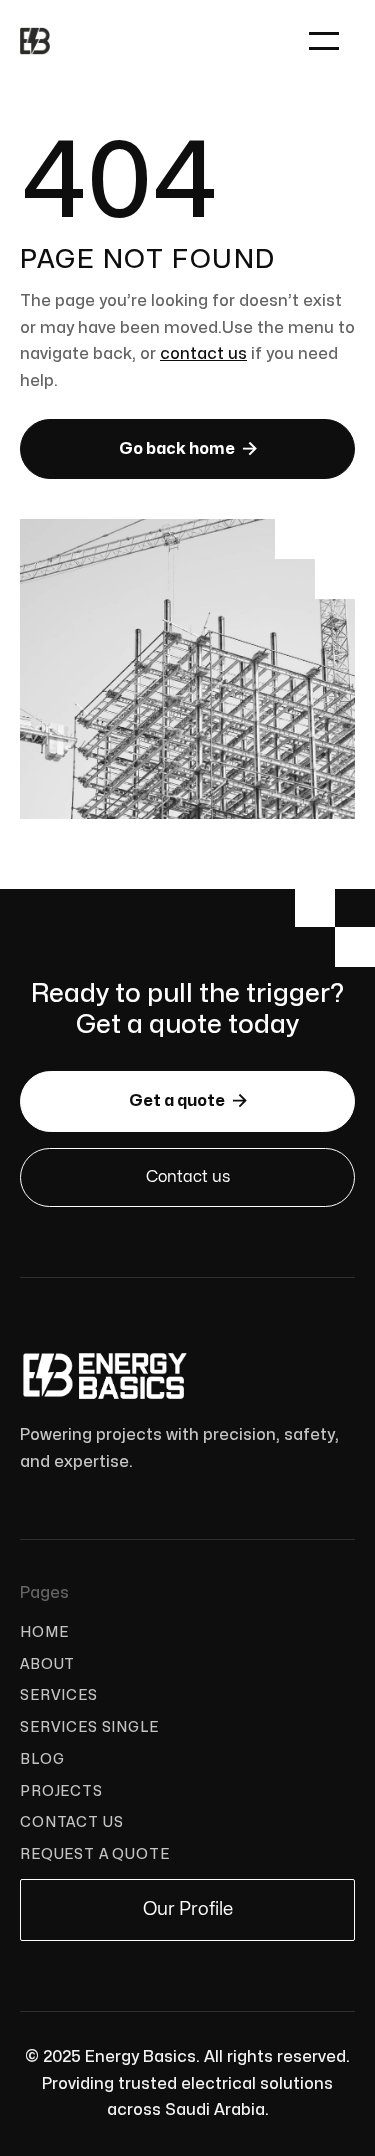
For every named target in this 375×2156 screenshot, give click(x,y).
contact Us (71, 1822)
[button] (324, 41)
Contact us (188, 1177)
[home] (35, 41)
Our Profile (188, 1909)
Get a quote (188, 1100)
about (47, 1664)
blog (42, 1759)
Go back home (188, 448)
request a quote (95, 1854)
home (44, 1632)
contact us (203, 354)
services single (89, 1727)
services (59, 1695)
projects (61, 1791)
